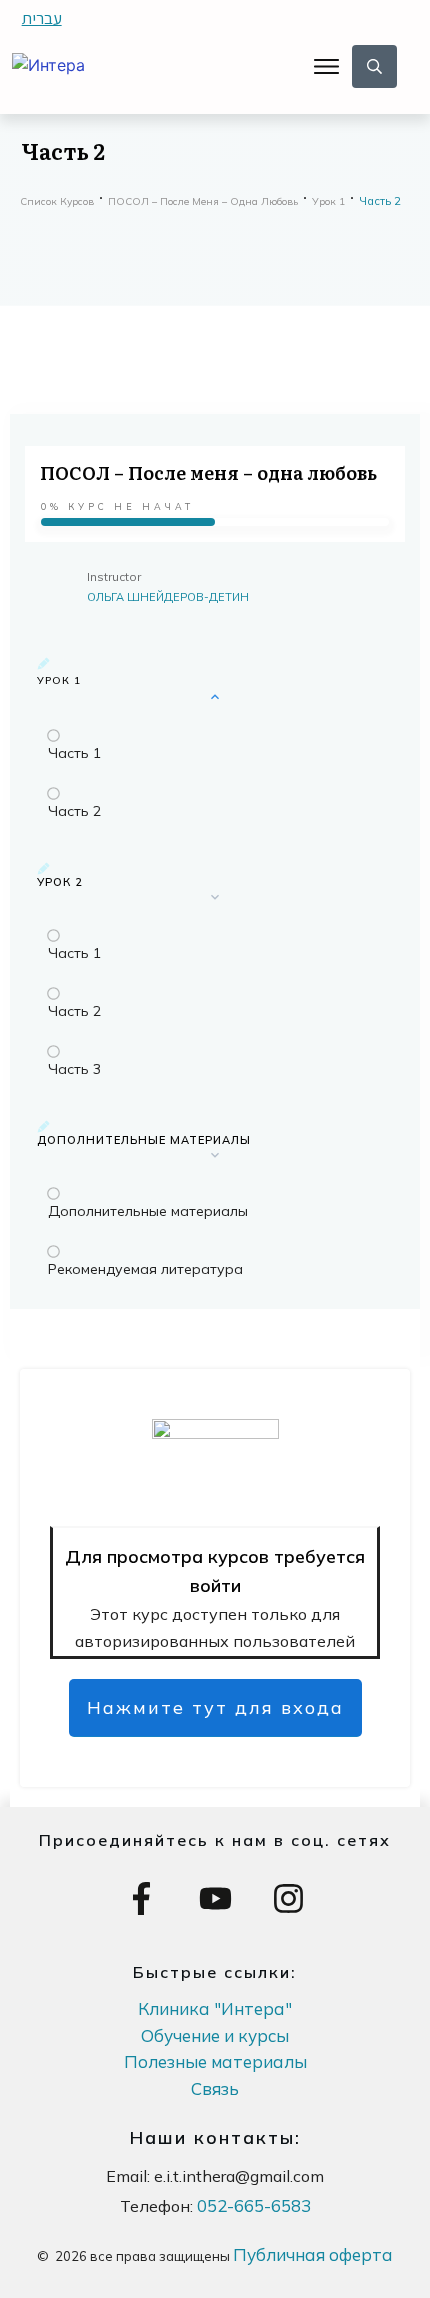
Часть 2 (74, 811)
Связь (215, 2088)
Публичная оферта (313, 2254)
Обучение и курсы (215, 2035)
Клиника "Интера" (215, 2008)
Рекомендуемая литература (145, 1269)
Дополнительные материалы (148, 1211)
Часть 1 (74, 753)
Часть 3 (74, 1069)
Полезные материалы (215, 2061)
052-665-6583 (254, 2205)
